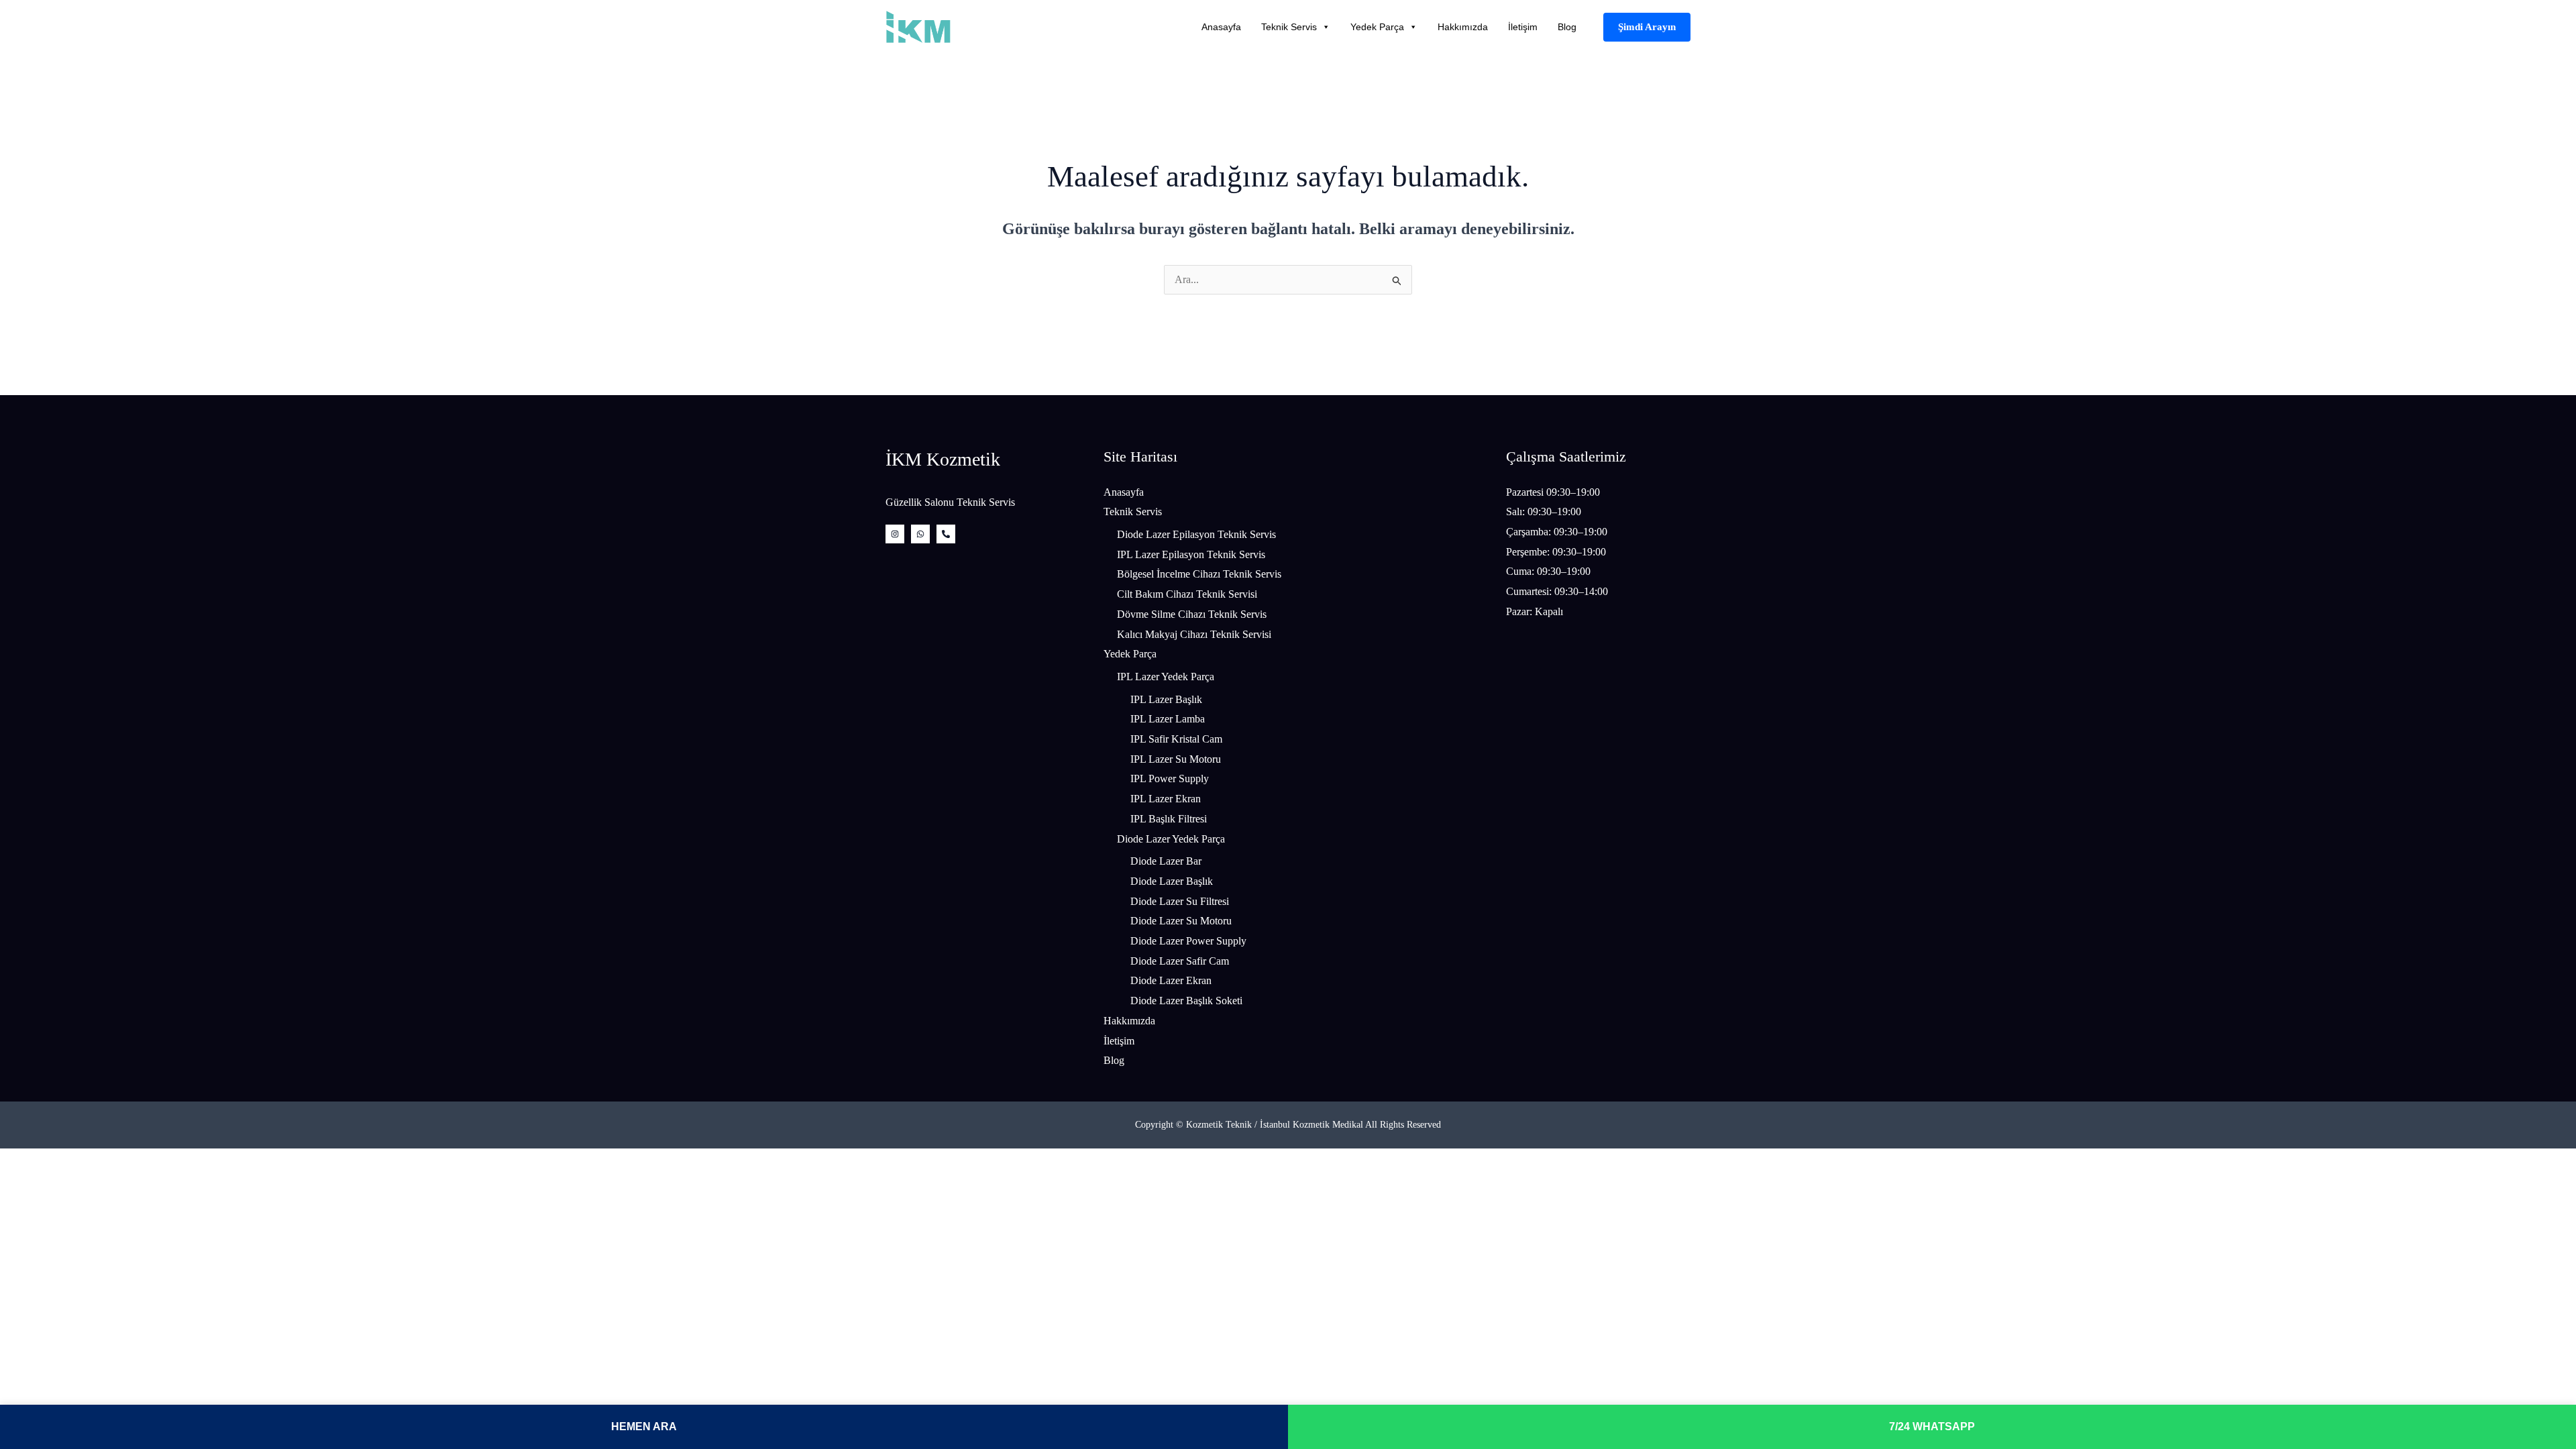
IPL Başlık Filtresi (1169, 819)
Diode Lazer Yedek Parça (1171, 839)
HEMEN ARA (644, 1427)
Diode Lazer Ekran (1171, 980)
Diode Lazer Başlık (1172, 881)
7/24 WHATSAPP (1932, 1427)
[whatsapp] (920, 534)
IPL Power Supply (1170, 779)
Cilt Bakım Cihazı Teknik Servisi (1187, 594)
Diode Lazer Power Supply (1188, 941)
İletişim (1523, 27)
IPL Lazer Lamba (1168, 719)
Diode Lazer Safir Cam (1180, 961)
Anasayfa (1221, 27)
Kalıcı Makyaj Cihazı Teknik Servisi (1194, 634)
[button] (1647, 27)
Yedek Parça (1377, 27)
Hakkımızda (1463, 27)
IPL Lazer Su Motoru (1176, 759)
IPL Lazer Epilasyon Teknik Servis (1191, 554)
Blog (1567, 27)
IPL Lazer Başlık (1166, 699)
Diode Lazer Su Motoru (1181, 921)
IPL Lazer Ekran (1166, 799)
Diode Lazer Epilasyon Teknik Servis (1196, 534)
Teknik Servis (1289, 27)
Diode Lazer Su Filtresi (1180, 901)
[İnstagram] (895, 534)
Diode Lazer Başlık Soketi (1186, 1001)
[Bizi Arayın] (946, 534)
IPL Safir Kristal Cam (1176, 739)
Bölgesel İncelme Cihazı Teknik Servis (1199, 574)
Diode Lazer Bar (1166, 861)
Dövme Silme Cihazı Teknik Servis (1192, 614)
